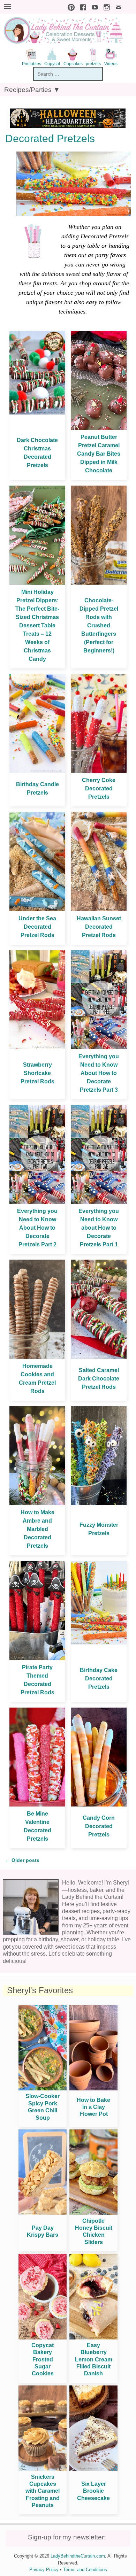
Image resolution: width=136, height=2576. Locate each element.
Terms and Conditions (85, 2570)
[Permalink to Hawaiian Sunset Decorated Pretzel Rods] (99, 909)
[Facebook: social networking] (81, 6)
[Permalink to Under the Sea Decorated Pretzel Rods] (37, 909)
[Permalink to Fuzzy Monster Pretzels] (99, 1503)
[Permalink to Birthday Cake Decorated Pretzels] (99, 1643)
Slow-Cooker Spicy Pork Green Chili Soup (43, 2107)
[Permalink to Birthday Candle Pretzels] (37, 771)
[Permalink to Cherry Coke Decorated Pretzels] (99, 771)
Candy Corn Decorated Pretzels (99, 1826)
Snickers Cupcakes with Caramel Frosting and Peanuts (43, 2491)
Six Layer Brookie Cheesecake (93, 2491)
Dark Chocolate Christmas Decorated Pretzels (37, 453)
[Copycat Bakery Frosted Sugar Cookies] (43, 2338)
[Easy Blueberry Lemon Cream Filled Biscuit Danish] (93, 2338)
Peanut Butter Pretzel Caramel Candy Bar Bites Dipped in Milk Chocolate (99, 454)
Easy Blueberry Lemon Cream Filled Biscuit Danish (94, 2360)
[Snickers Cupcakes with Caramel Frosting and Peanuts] (43, 2469)
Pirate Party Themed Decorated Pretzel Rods (37, 1680)
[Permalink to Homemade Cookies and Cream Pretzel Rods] (37, 1357)
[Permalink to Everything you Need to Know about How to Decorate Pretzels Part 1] (99, 1202)
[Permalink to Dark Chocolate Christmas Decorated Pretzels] (37, 413)
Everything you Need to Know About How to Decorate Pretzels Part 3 (99, 1073)
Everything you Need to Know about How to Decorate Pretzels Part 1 (99, 1228)
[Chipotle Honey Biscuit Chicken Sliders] (93, 2213)
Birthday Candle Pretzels (37, 788)
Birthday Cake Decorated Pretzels (99, 1678)
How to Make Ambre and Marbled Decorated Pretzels (37, 1529)
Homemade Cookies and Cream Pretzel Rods (37, 1379)
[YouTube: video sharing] (93, 6)
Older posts (22, 1860)
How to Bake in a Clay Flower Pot (93, 2107)
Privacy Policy (44, 2570)
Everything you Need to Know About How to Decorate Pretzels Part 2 (37, 1228)
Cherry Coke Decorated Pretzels (99, 788)
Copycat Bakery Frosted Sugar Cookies (43, 2360)
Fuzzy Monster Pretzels (99, 1529)
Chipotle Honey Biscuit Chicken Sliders (94, 2231)
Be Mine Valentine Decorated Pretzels (37, 1826)
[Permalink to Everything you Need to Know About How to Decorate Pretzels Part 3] (99, 1047)
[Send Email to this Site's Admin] (117, 6)
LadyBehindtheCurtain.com (78, 2556)
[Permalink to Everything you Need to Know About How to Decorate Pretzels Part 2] (37, 1202)
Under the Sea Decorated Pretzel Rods (37, 927)
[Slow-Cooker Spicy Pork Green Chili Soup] (43, 2088)
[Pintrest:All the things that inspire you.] (69, 6)
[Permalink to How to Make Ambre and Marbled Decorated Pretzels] (37, 1503)
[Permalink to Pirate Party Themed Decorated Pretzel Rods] (37, 1658)
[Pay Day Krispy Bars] (43, 2213)
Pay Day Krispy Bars (43, 2231)
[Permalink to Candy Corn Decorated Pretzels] (99, 1805)
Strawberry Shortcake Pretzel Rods (37, 1073)
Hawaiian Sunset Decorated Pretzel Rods (99, 927)
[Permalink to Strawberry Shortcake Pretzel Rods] (37, 1047)
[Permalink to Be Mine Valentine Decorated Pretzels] (37, 1805)
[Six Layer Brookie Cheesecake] (93, 2469)
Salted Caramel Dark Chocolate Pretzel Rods (99, 1379)
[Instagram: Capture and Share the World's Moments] (105, 6)
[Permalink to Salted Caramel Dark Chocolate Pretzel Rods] (99, 1357)
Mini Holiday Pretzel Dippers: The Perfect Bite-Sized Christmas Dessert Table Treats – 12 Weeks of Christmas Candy (37, 625)
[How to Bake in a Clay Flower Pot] (93, 2088)
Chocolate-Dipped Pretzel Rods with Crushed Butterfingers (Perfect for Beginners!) (99, 625)
